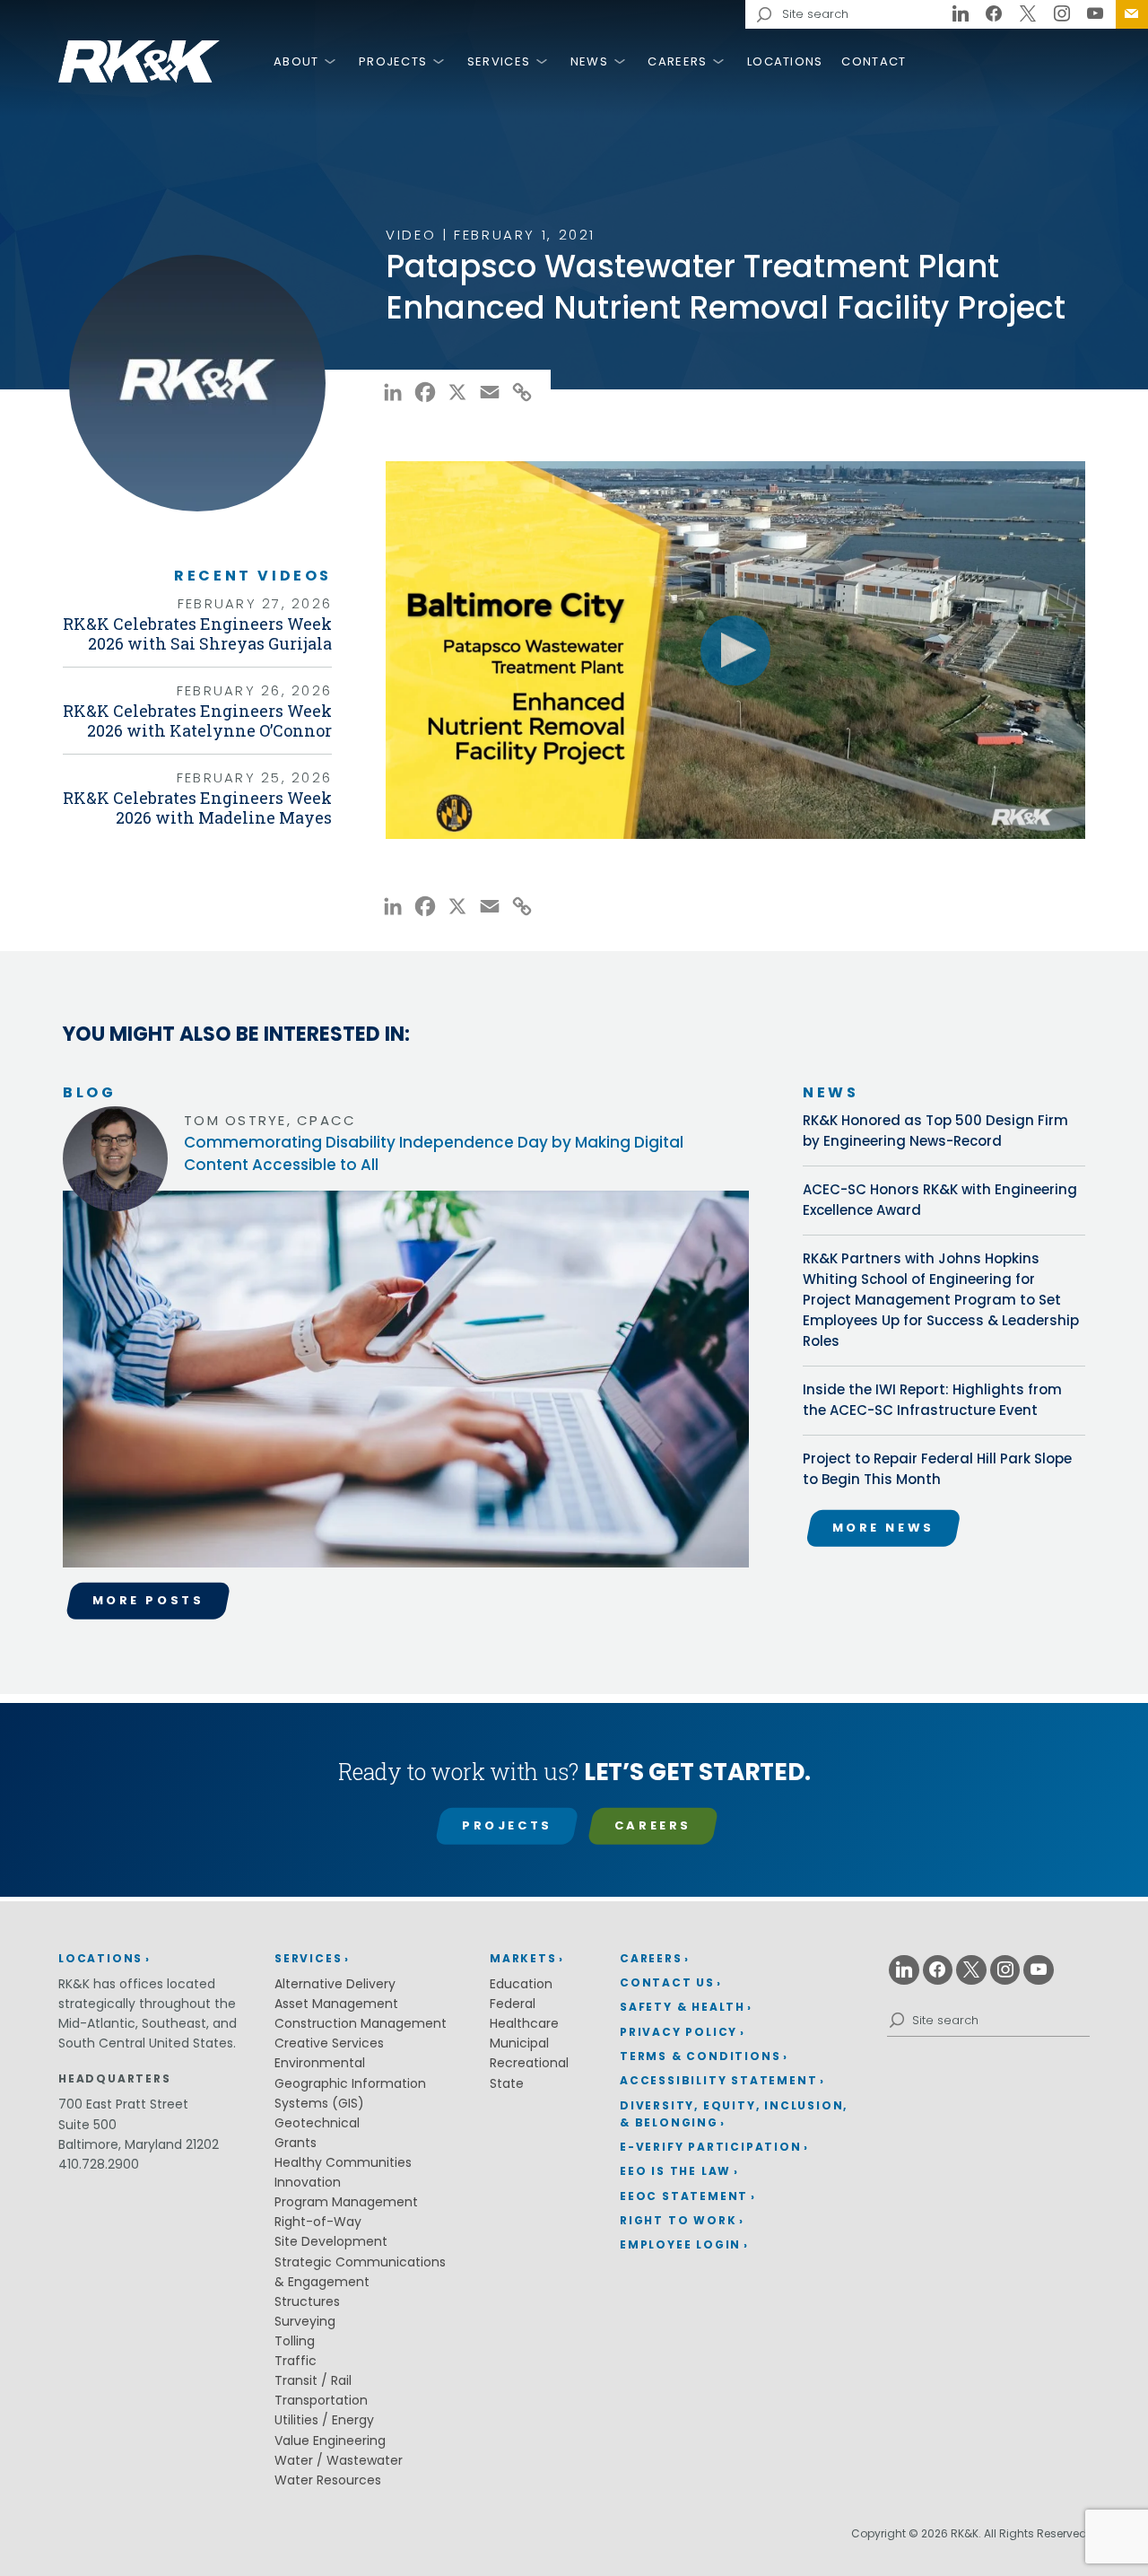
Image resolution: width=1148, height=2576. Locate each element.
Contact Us (1132, 14)
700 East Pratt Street (123, 2104)
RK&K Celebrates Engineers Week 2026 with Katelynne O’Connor (197, 720)
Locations (785, 61)
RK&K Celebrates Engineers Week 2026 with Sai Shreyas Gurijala (197, 633)
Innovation (308, 2182)
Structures (307, 2301)
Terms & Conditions (700, 2056)
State (507, 2083)
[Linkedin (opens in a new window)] (961, 14)
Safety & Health (683, 2007)
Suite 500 (87, 2125)
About (296, 61)
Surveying (305, 2321)
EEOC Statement (684, 2196)
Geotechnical (317, 2123)
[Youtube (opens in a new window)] (1095, 14)
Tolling (295, 2341)
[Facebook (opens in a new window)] (995, 14)
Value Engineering (330, 2441)
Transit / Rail (313, 2380)
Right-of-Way (318, 2222)
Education (521, 1984)
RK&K (139, 61)
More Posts (148, 1600)
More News (883, 1528)
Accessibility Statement (718, 2080)
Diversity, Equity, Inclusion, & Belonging (734, 2114)
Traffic (296, 2361)
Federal (513, 2004)
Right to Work (678, 2220)
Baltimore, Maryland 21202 (139, 2144)
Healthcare (524, 2023)
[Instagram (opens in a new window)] (1062, 14)
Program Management (346, 2202)
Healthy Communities (343, 2162)
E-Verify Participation (711, 2147)
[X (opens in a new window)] (1028, 14)
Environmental (320, 2063)
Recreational (529, 2063)
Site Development (331, 2241)
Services (499, 61)
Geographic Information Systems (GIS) (350, 2093)
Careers (677, 61)
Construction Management (361, 2023)
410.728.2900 (99, 2164)
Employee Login (680, 2244)
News (589, 61)
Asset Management (336, 2004)
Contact (874, 61)
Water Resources (328, 2480)
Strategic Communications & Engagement (360, 2272)
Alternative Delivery (335, 1984)
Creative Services (329, 2043)
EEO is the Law (675, 2171)
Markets (523, 1958)
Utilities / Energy (324, 2420)
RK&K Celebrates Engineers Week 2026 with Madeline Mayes (197, 808)
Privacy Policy (678, 2032)
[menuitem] (1132, 14)
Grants (296, 2143)
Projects (393, 61)
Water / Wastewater (339, 2460)
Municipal (519, 2043)
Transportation (321, 2400)
